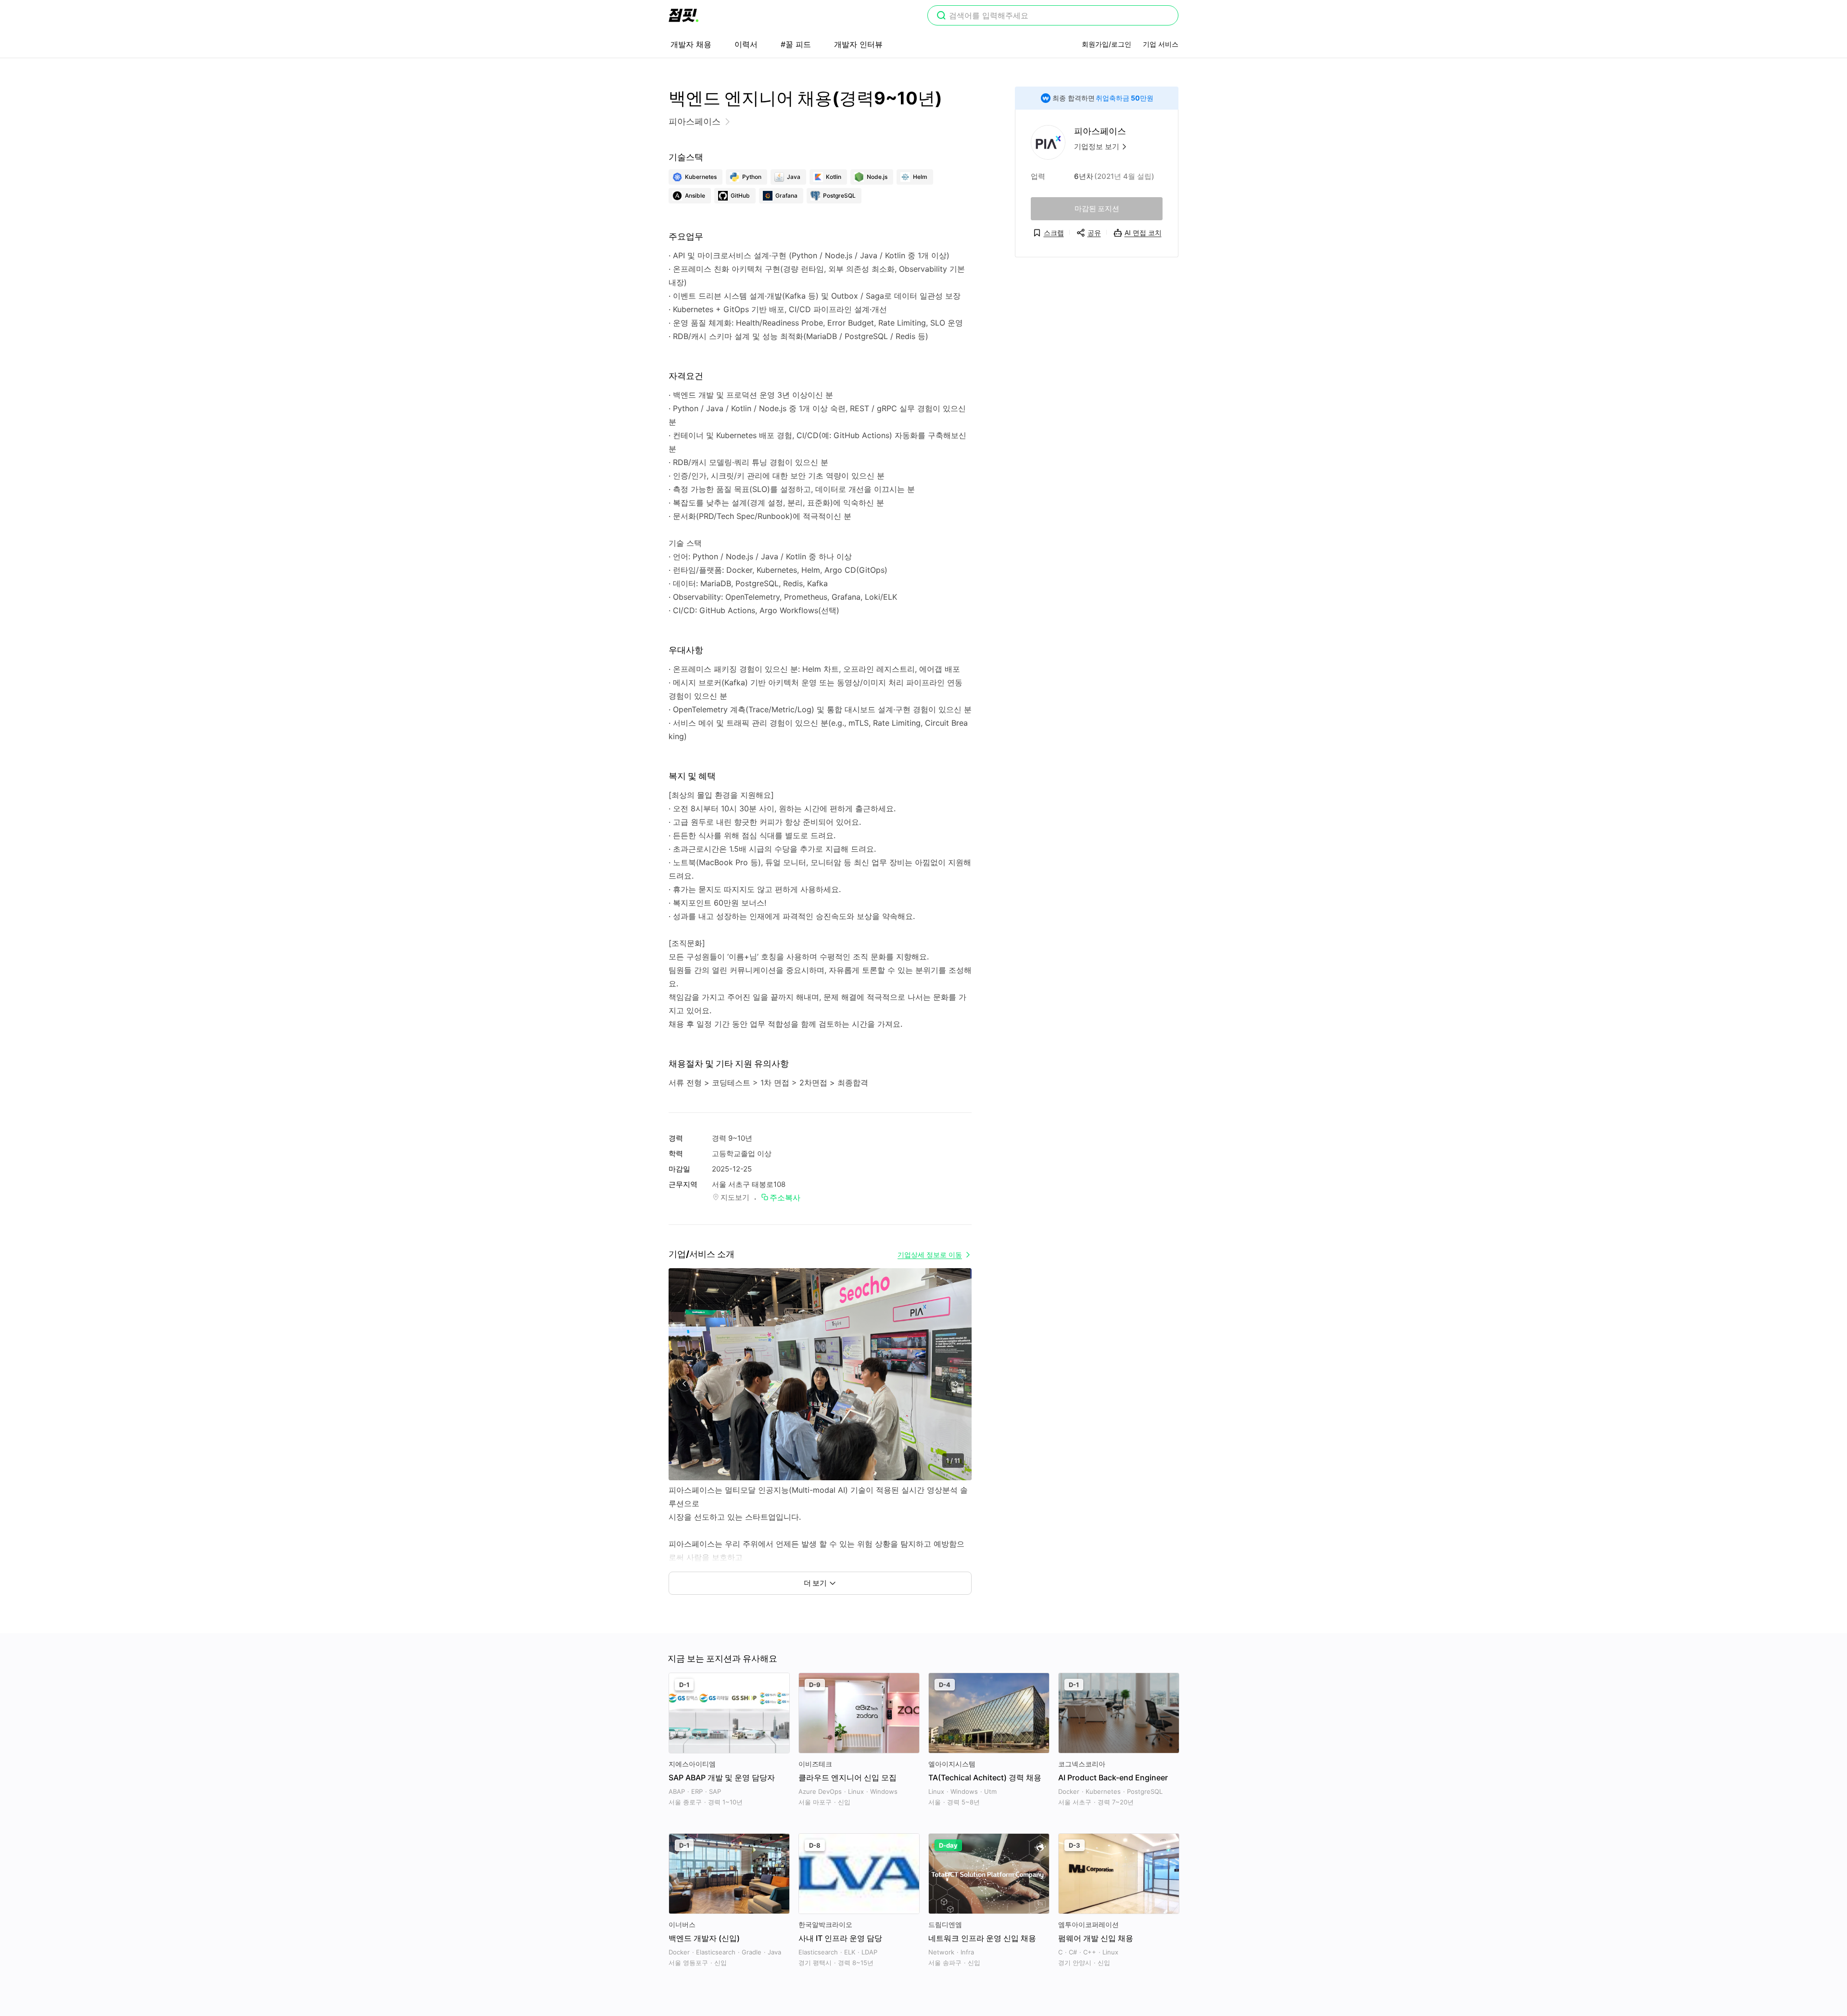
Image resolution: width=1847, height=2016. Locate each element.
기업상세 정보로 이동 (930, 1254)
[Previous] (684, 1384)
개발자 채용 (691, 44)
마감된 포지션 (1097, 208)
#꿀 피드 (796, 44)
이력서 (746, 44)
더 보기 (815, 1583)
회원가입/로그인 (1107, 44)
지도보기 (735, 1197)
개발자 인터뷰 (858, 44)
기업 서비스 (1161, 44)
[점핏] (683, 15)
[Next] (956, 1384)
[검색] (941, 16)
